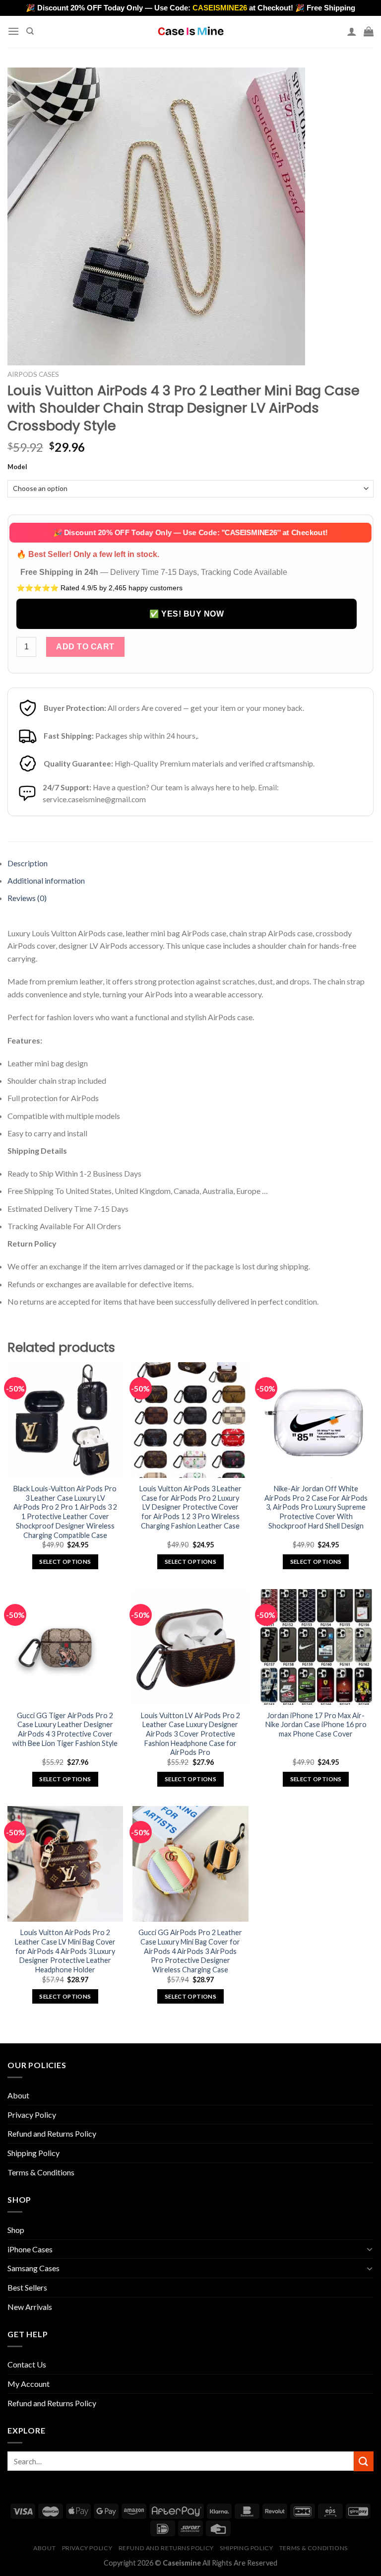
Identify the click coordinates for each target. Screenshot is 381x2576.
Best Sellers (27, 2287)
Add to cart (85, 647)
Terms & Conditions (41, 2172)
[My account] (352, 31)
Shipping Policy (33, 2153)
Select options (65, 1562)
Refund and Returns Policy (52, 2133)
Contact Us (27, 2364)
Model (17, 467)
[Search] (30, 31)
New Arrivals (30, 2307)
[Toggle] (370, 2249)
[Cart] (369, 31)
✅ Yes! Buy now (187, 614)
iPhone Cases (30, 2249)
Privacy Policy (32, 2115)
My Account (29, 2384)
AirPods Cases (33, 374)
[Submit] (364, 2461)
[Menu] (13, 31)
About (18, 2095)
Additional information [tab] (46, 880)
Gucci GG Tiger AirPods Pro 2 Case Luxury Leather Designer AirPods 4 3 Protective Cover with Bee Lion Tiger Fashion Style (65, 1729)
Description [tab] (28, 863)
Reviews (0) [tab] (27, 898)
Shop (16, 2230)
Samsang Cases (33, 2268)
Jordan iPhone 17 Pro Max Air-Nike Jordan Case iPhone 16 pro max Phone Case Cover (316, 1725)
